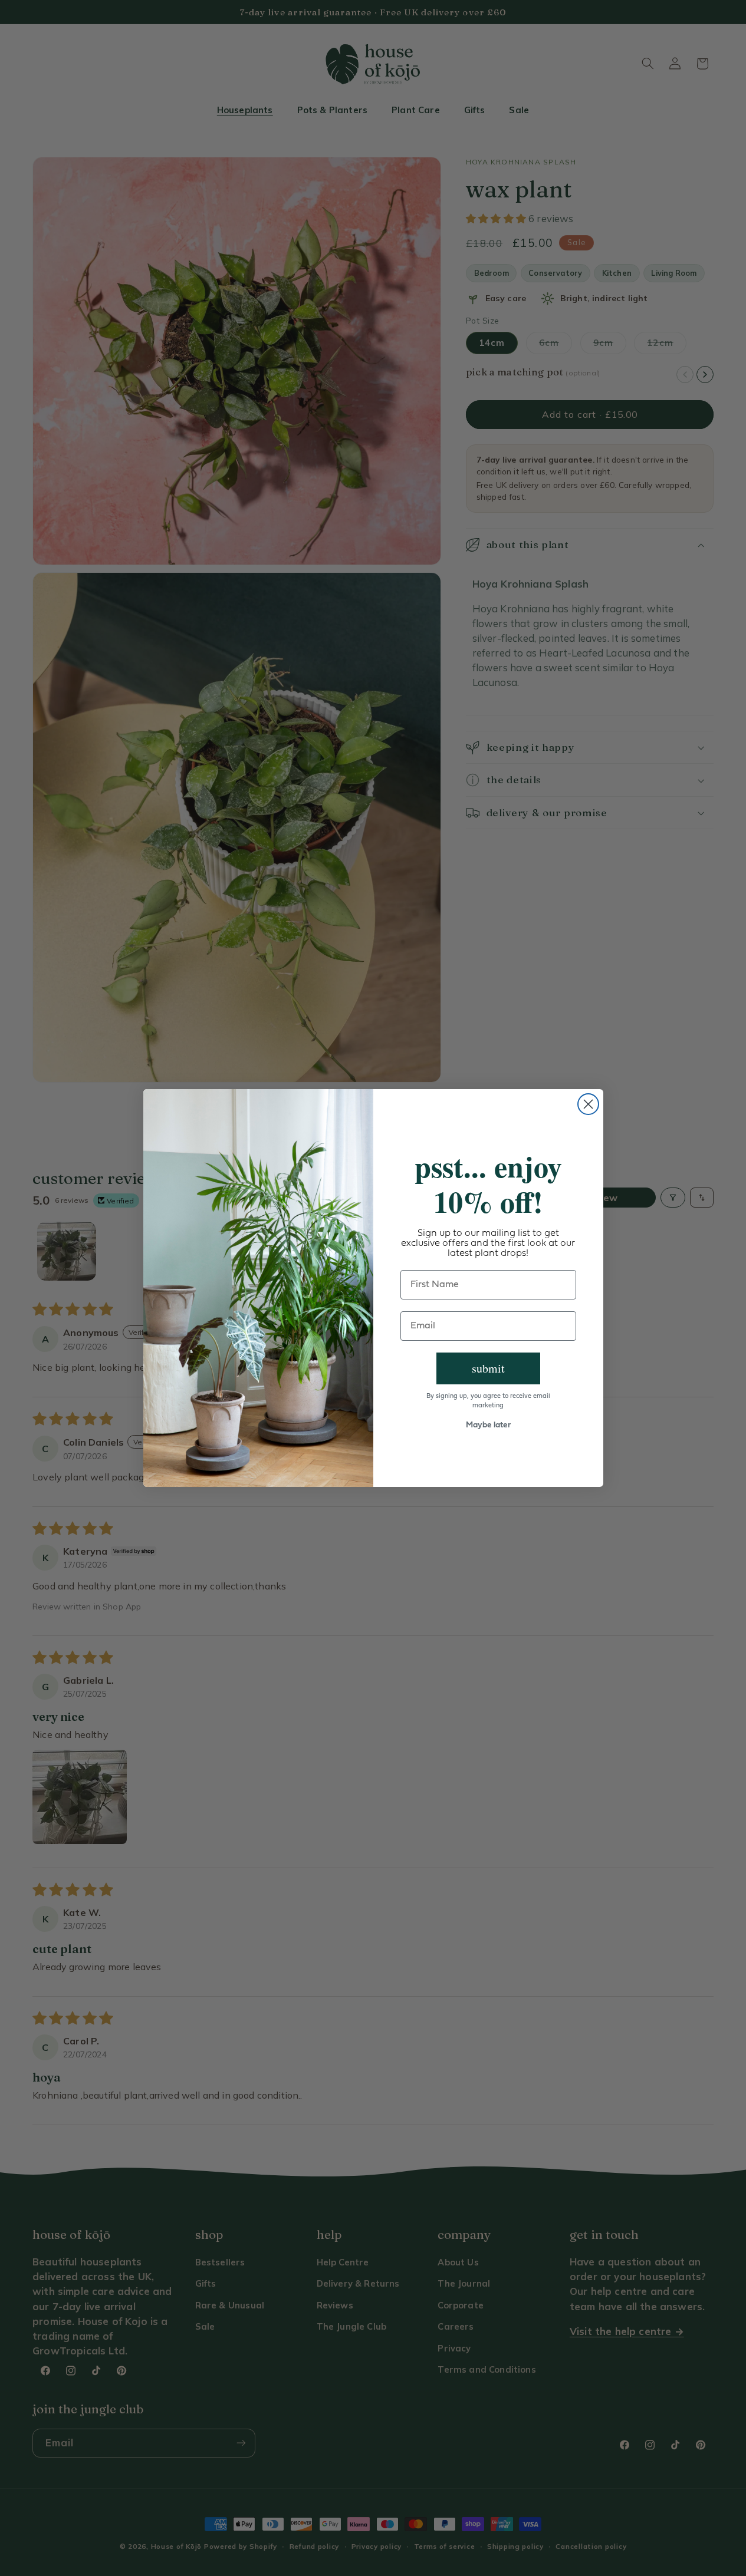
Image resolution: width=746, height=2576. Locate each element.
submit (488, 1368)
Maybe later (488, 1425)
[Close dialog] (588, 1104)
